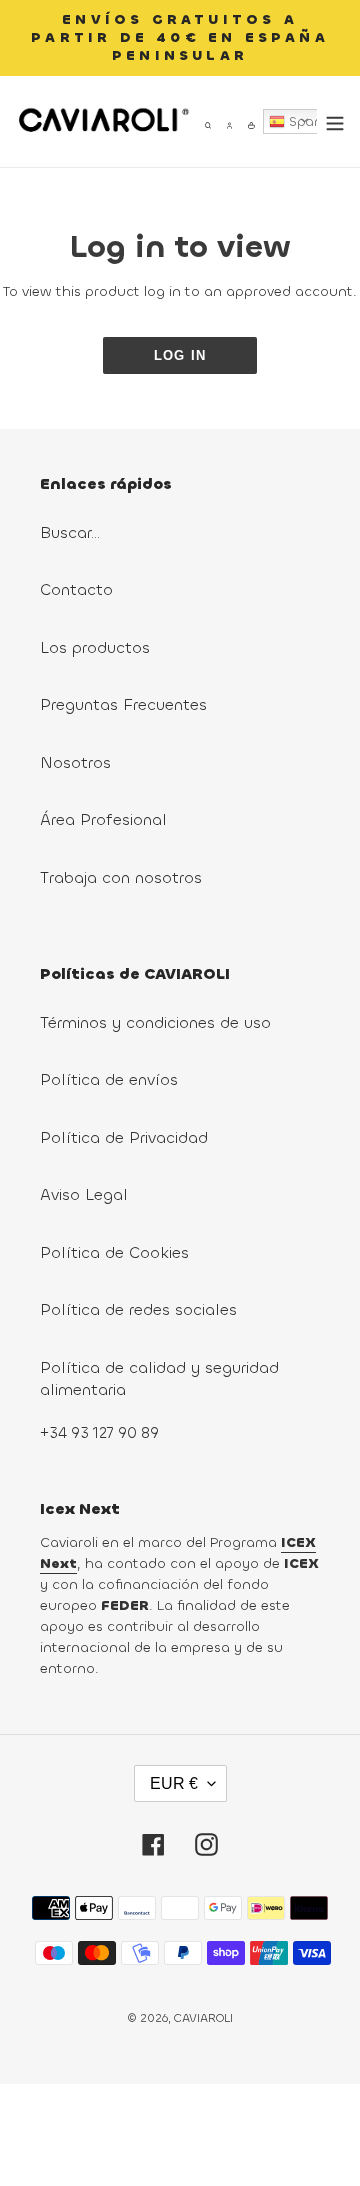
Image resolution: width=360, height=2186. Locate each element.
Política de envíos (109, 1079)
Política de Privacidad (124, 1137)
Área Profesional (103, 819)
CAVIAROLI (203, 2018)
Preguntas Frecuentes (123, 704)
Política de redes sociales (138, 1309)
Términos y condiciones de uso (155, 1022)
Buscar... (70, 532)
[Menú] (331, 121)
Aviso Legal (84, 1194)
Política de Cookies (114, 1252)
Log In (179, 355)
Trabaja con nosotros (121, 877)
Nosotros (75, 762)
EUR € (174, 1783)
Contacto (76, 589)
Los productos (95, 647)
